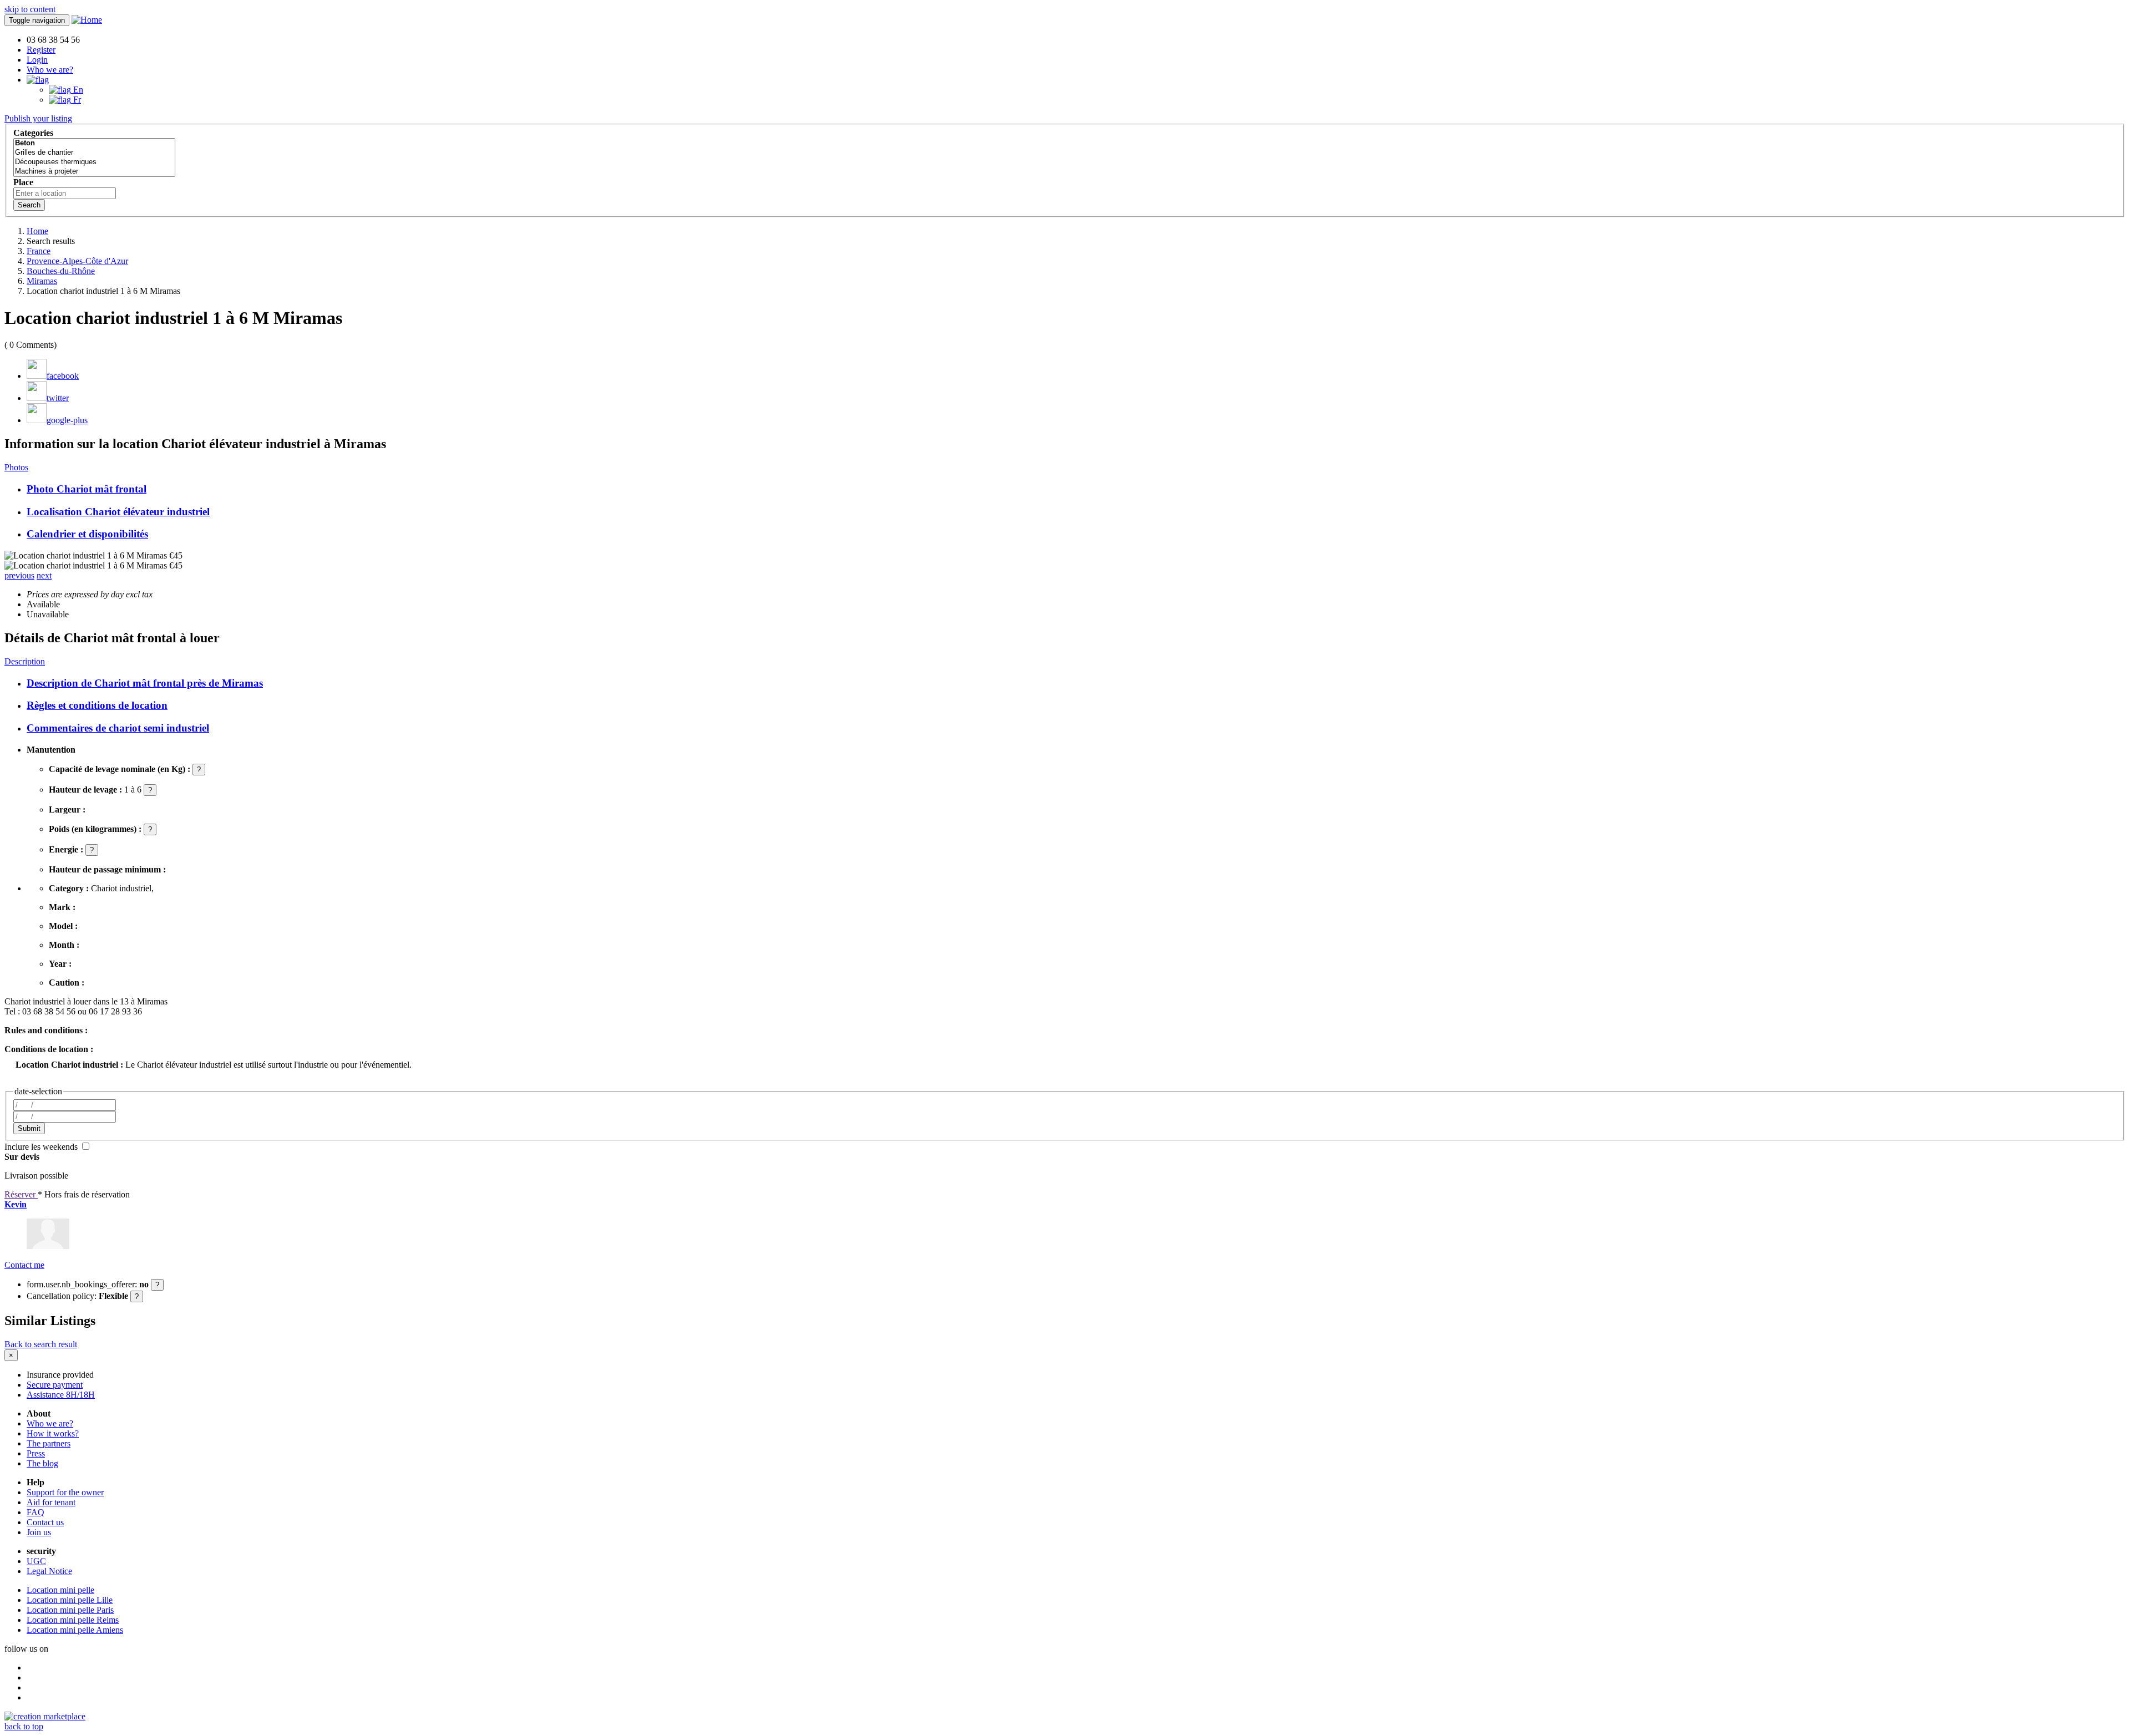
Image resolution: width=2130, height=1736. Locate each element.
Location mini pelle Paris (70, 1610)
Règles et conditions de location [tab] (97, 705)
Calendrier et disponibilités (87, 534)
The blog (42, 1463)
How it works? (53, 1433)
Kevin (16, 1204)
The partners (49, 1443)
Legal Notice (49, 1571)
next (44, 575)
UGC (36, 1561)
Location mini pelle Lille (70, 1600)
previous (19, 575)
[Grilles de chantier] (94, 153)
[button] (38, 80)
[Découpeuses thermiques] (94, 162)
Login (37, 60)
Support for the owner (65, 1492)
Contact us (45, 1522)
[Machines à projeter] (94, 172)
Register (41, 50)
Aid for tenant (51, 1502)
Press (36, 1453)
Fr (76, 100)
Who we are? (50, 70)
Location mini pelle (60, 1590)
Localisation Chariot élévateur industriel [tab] (118, 512)
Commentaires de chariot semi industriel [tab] (118, 728)
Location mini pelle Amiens (75, 1630)
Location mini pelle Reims (73, 1620)
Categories (33, 133)
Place (23, 182)
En (77, 90)
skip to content (30, 9)
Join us (39, 1532)
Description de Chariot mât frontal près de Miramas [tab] (145, 683)
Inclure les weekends (42, 1147)
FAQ (35, 1512)
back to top (24, 1726)
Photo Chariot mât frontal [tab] (87, 489)
